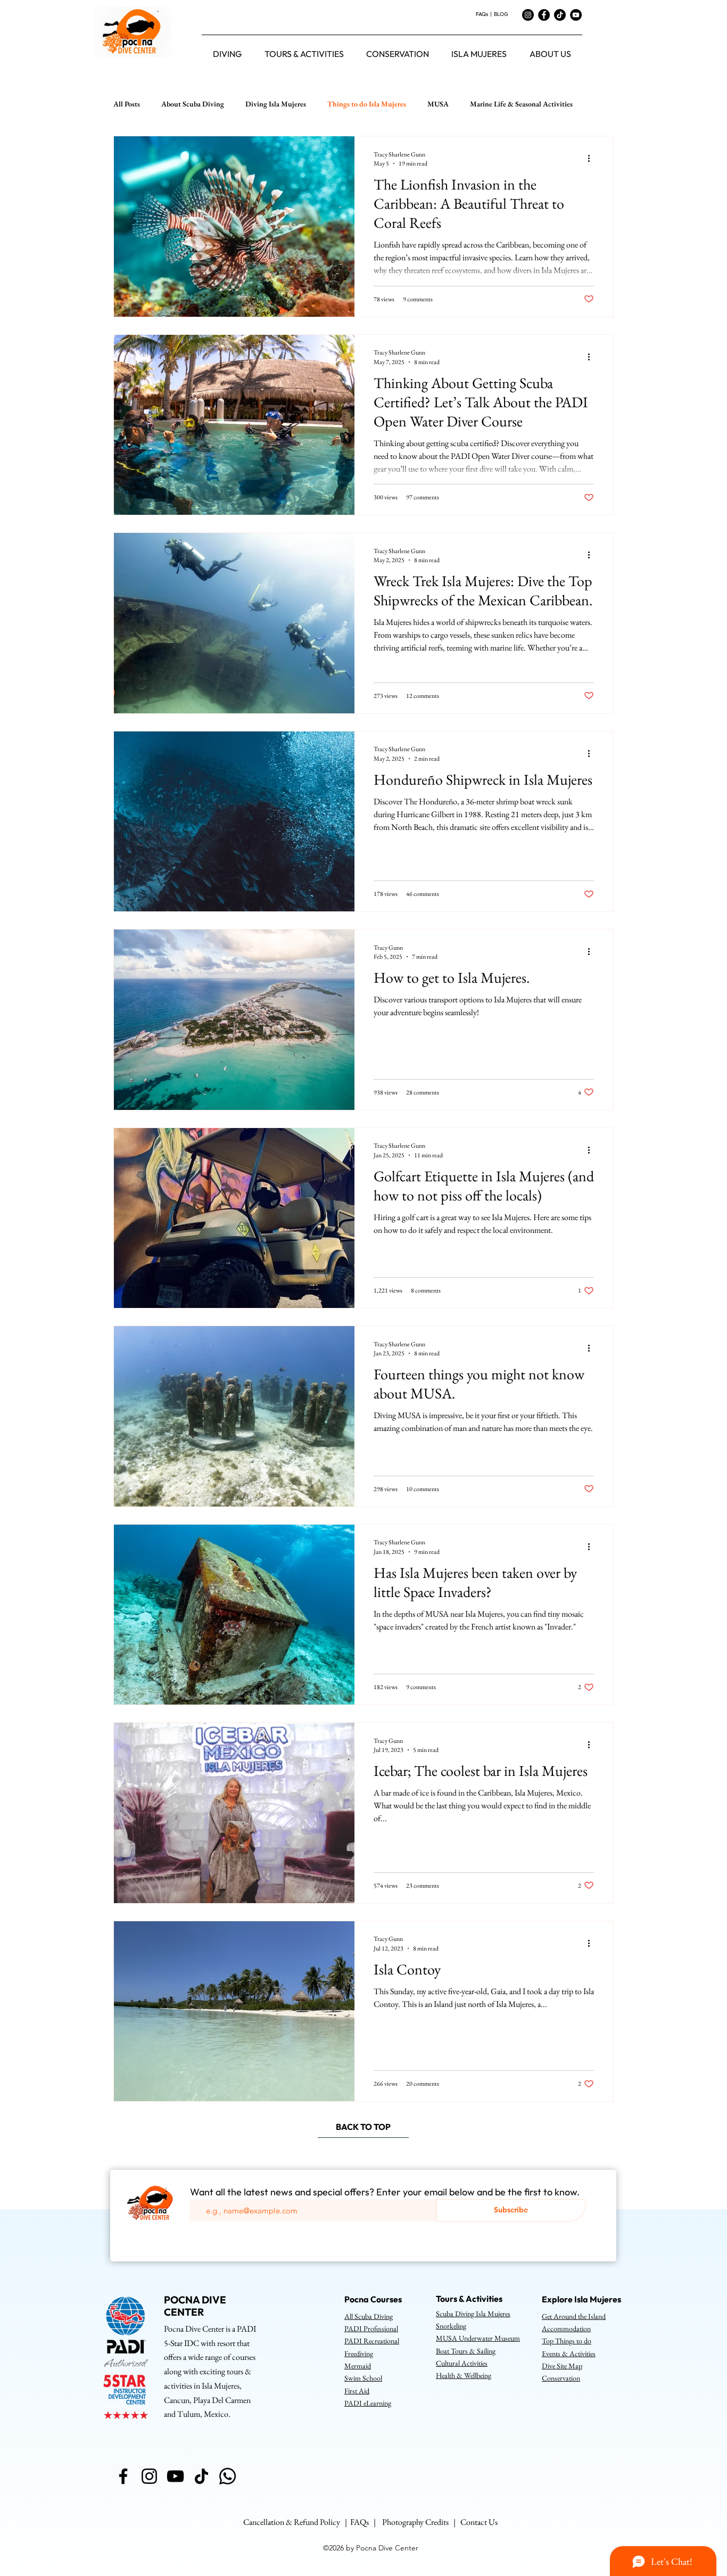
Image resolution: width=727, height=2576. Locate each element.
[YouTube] (576, 15)
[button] (227, 54)
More (478, 104)
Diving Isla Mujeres (276, 104)
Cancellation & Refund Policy (292, 2522)
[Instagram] (528, 15)
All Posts (127, 104)
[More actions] (592, 159)
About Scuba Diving (193, 104)
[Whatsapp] (228, 2476)
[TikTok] (560, 15)
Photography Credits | (421, 2522)
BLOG (501, 14)
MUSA (438, 104)
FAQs (482, 14)
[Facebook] (544, 15)
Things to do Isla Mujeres (367, 104)
